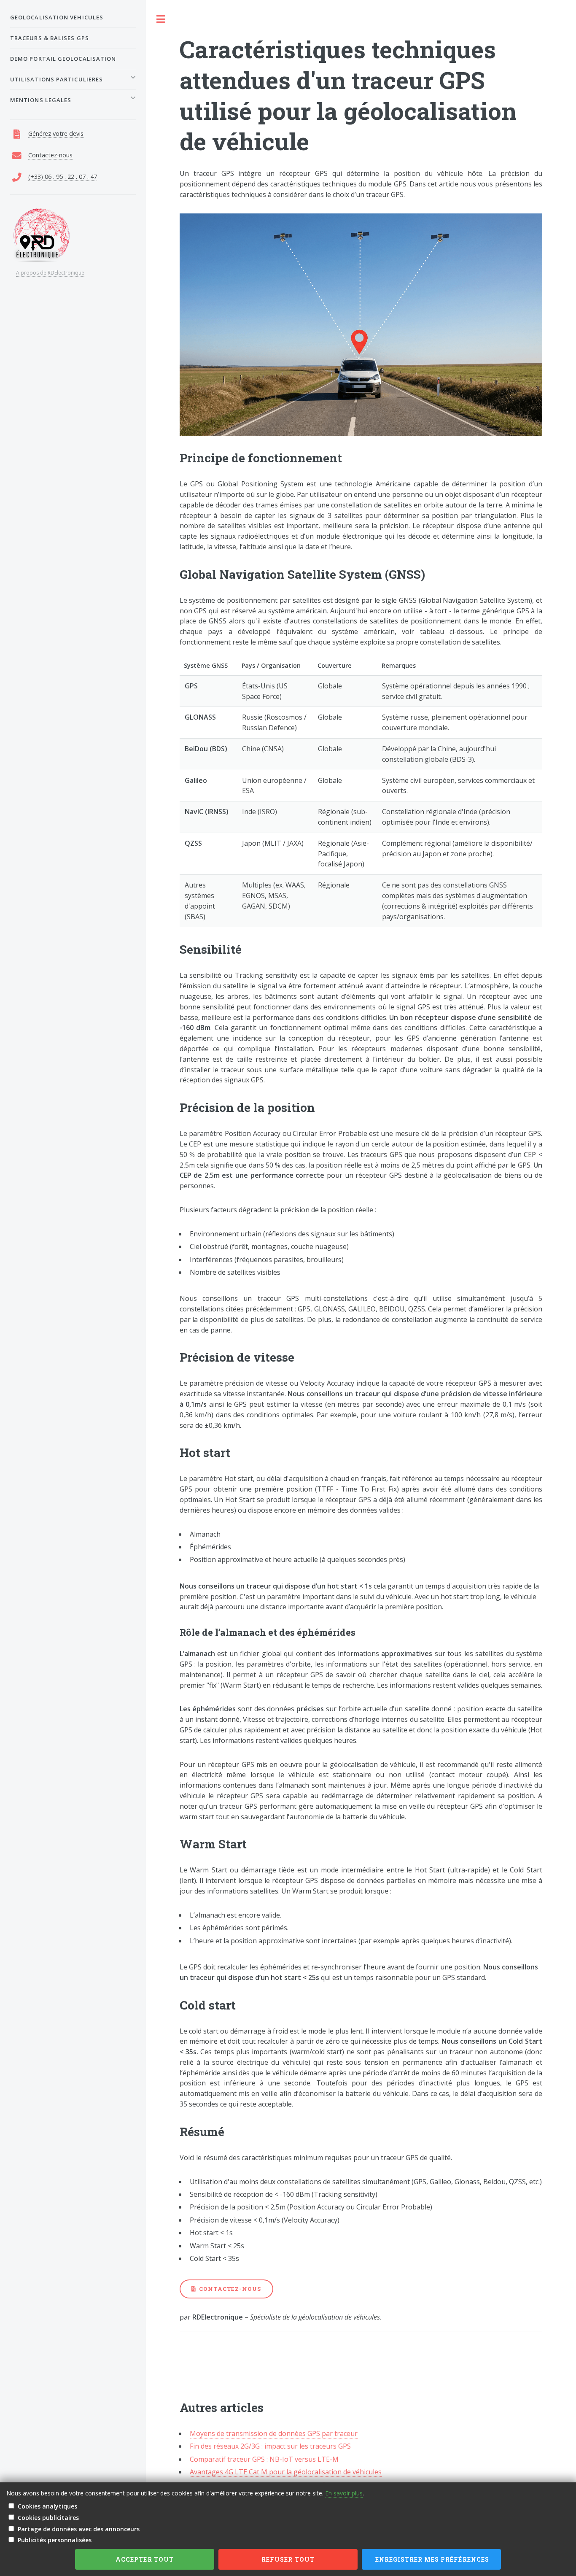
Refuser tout (288, 2559)
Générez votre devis (56, 134)
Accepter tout (145, 2559)
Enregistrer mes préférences (432, 2559)
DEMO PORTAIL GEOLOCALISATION (63, 59)
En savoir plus (344, 2493)
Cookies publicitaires (48, 2518)
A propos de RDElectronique (50, 273)
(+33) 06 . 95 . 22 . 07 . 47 (63, 177)
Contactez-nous (230, 2289)
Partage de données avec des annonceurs (79, 2529)
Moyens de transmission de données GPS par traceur (274, 2433)
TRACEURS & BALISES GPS (50, 38)
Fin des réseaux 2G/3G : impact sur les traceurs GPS (270, 2446)
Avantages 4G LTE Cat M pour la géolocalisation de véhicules (286, 2472)
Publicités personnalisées (55, 2540)
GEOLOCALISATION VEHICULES (57, 17)
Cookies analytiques (47, 2506)
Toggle (161, 19)
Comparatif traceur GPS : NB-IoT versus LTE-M (264, 2459)
